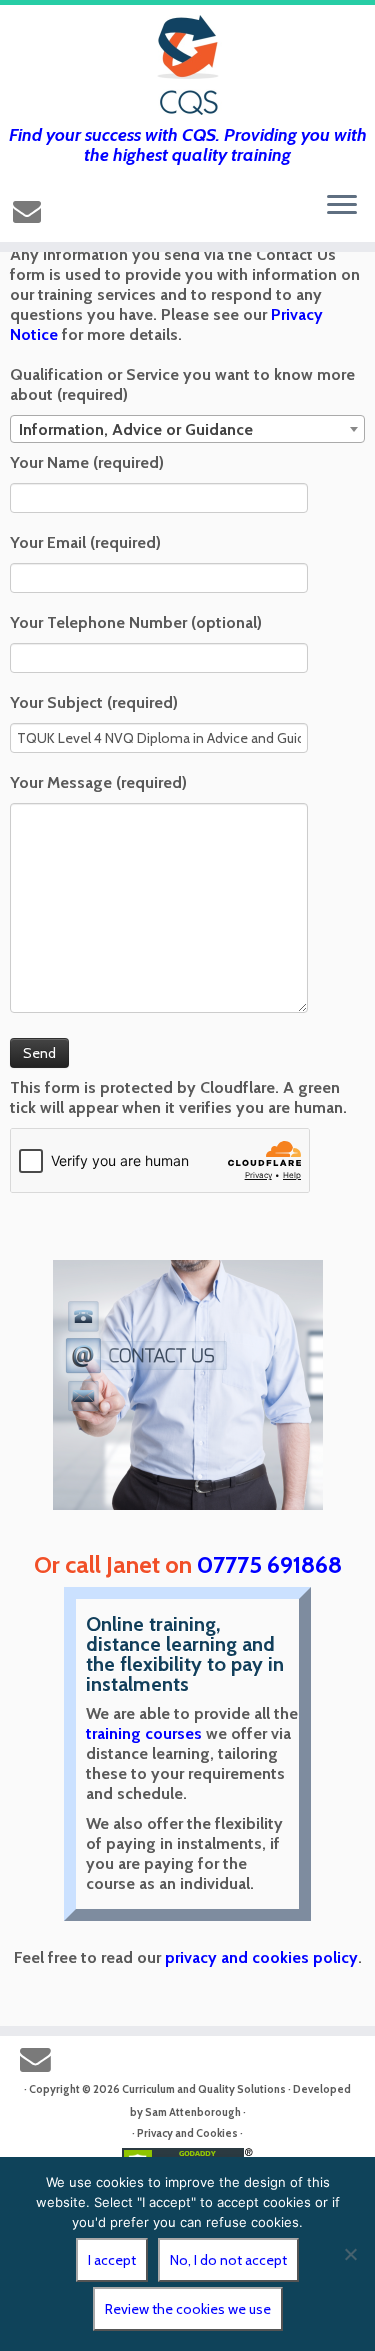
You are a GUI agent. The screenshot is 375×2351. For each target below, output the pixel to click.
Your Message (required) (98, 782)
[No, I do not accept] (350, 2254)
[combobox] (187, 429)
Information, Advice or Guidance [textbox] (136, 429)
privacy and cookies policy (261, 1957)
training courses (144, 1733)
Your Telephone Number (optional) (136, 622)
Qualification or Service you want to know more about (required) (182, 384)
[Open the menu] (342, 206)
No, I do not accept (228, 2260)
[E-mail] (30, 211)
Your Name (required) (87, 462)
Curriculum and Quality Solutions (204, 2089)
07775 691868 (269, 1564)
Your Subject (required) (94, 702)
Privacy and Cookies (187, 2133)
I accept (112, 2260)
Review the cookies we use (188, 2309)
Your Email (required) (85, 542)
